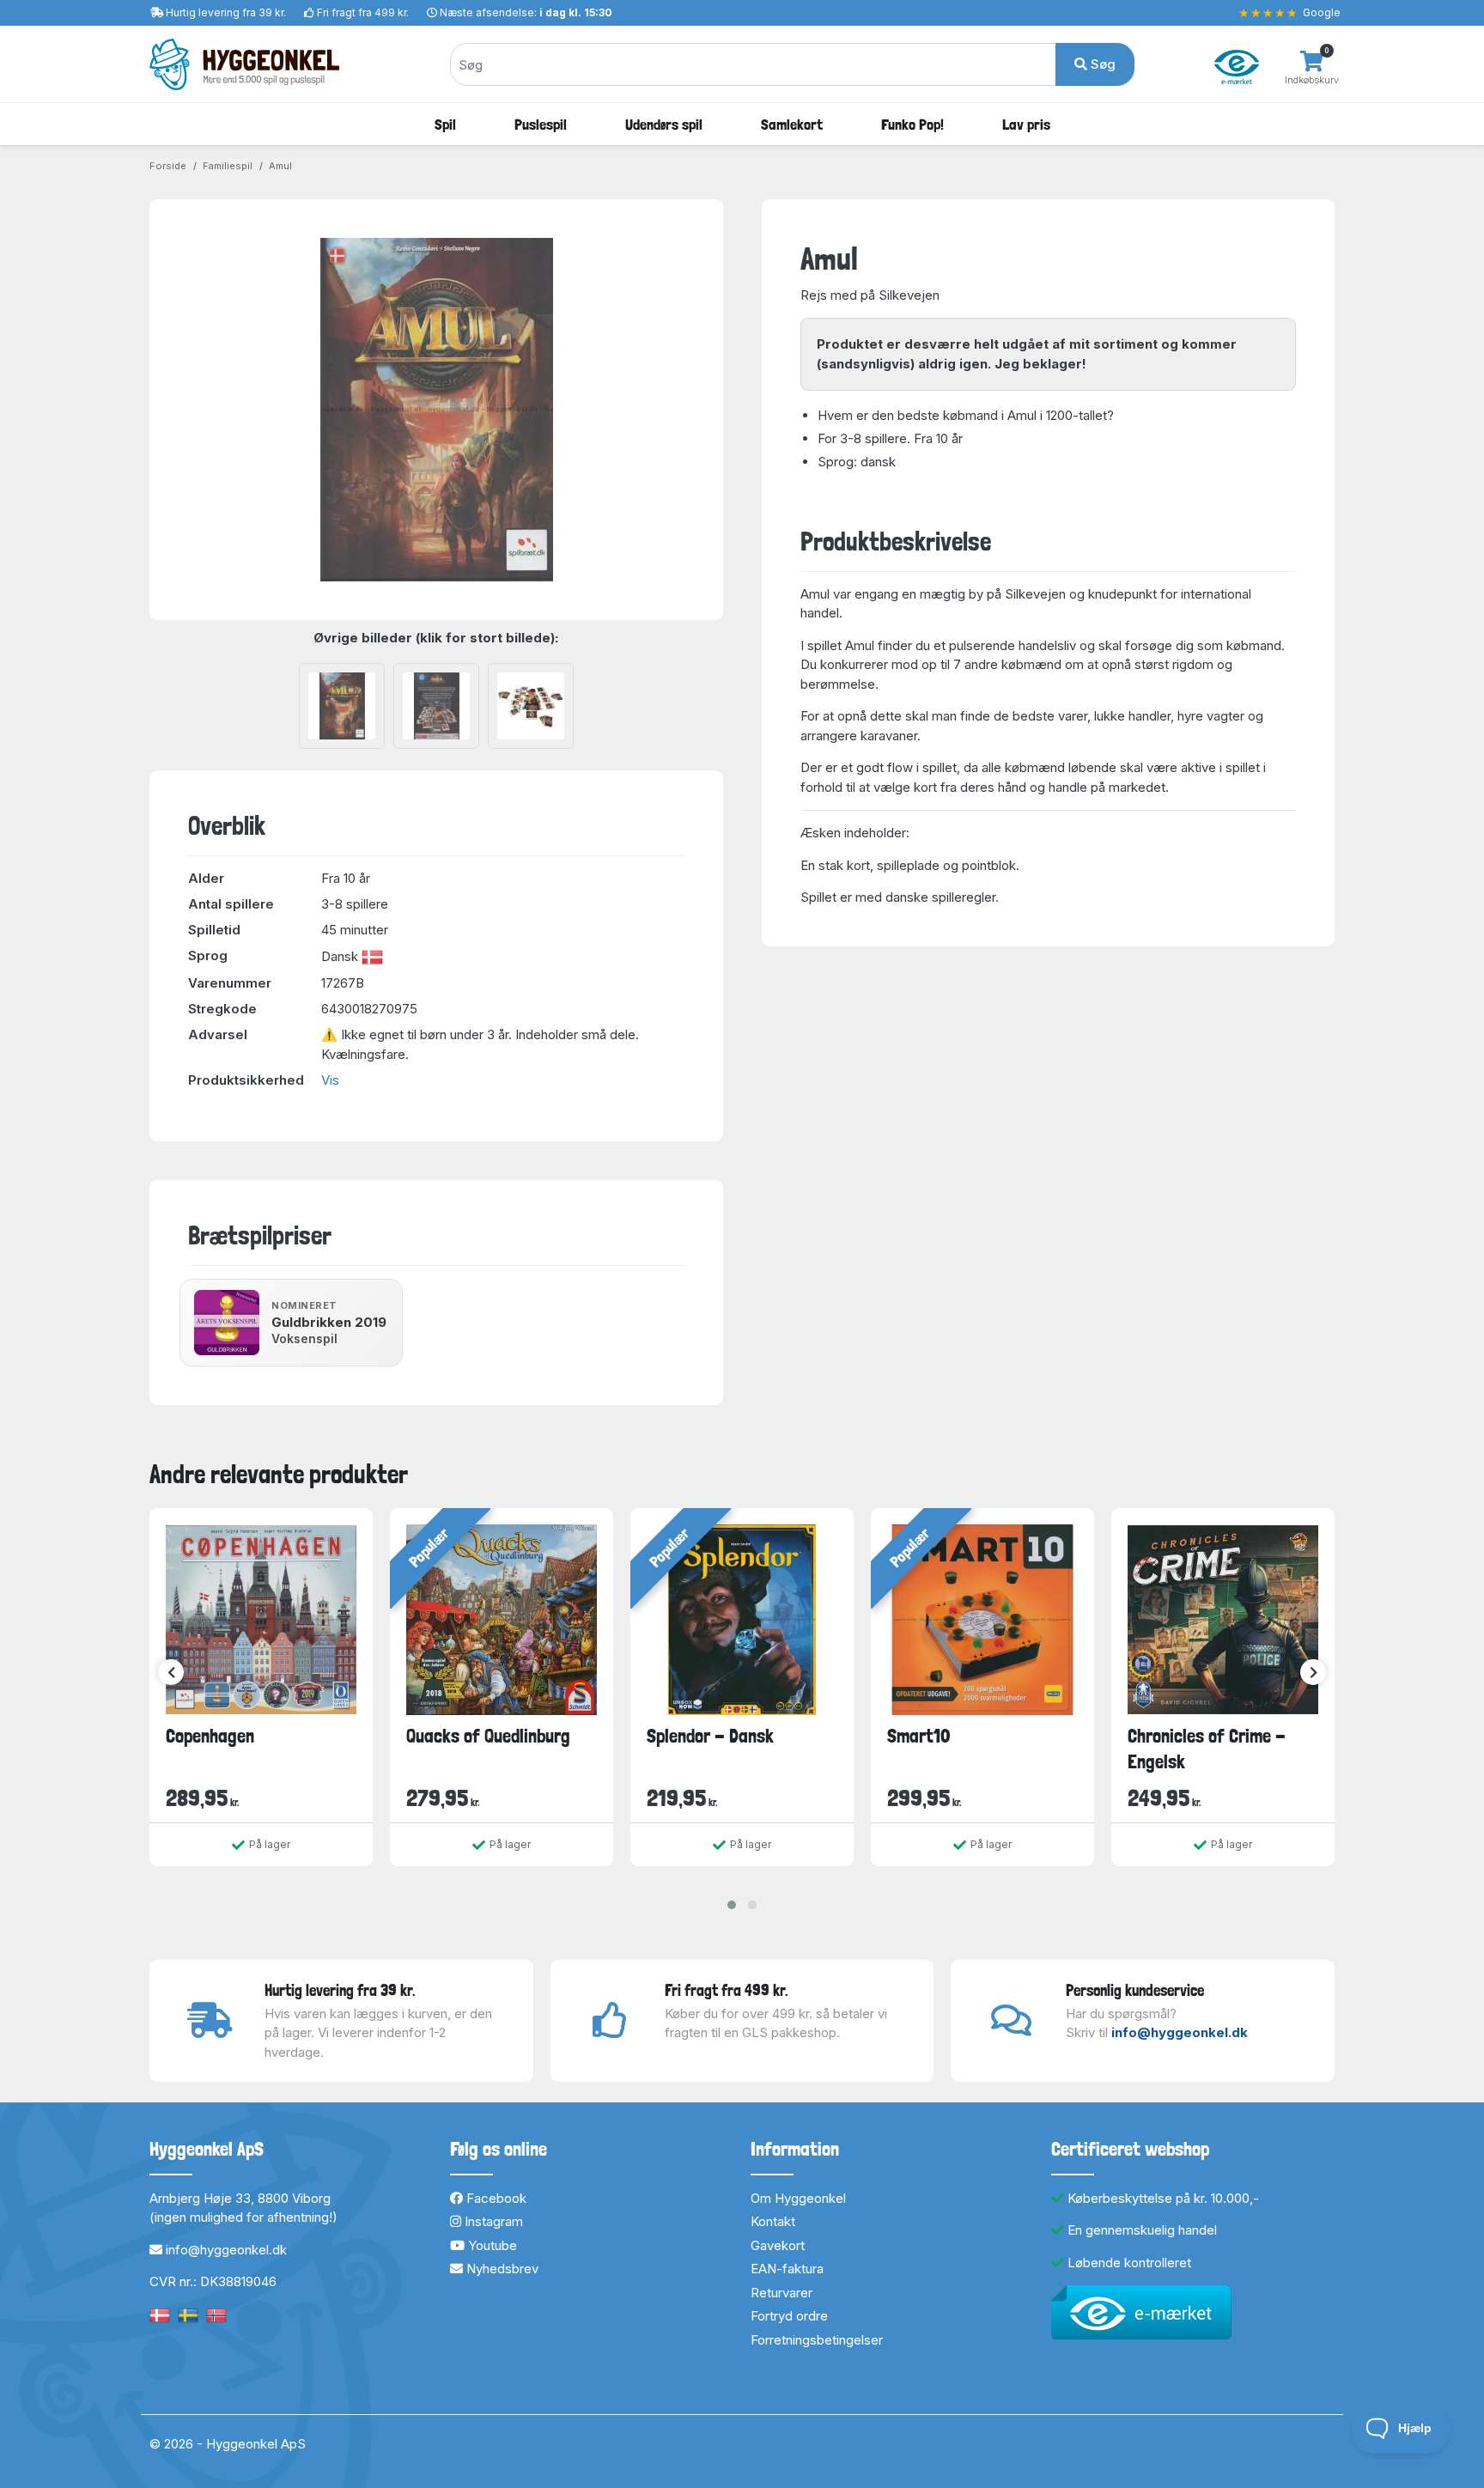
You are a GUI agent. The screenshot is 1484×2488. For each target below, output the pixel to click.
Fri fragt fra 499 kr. (363, 12)
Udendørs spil (664, 124)
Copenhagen (210, 1736)
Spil (445, 124)
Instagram (492, 2221)
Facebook (495, 2198)
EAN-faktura (787, 2269)
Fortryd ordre (789, 2316)
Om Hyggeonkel (798, 2198)
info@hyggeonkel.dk (1180, 2032)
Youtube (491, 2245)
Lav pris (1026, 124)
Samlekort (792, 124)
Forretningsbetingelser (817, 2340)
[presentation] (171, 1672)
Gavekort (778, 2245)
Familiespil (228, 166)
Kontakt (773, 2221)
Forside (168, 166)
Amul (280, 166)
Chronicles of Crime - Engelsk (1207, 1748)
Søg (1101, 64)
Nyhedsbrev (501, 2269)
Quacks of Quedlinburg (488, 1736)
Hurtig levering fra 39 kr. (226, 12)
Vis (330, 1080)
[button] (732, 1905)
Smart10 (919, 1736)
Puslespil (541, 124)
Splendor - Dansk (710, 1736)
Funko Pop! (912, 124)
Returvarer (782, 2293)
